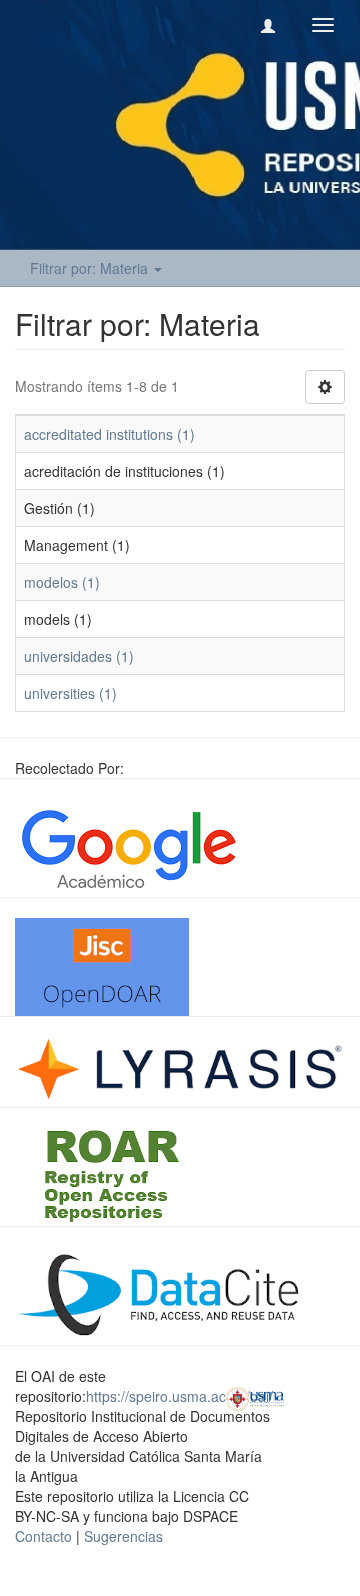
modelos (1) (62, 582)
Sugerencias (123, 1536)
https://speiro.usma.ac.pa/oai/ (179, 1396)
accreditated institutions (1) (109, 434)
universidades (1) (79, 656)
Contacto (43, 1536)
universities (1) (70, 693)
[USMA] (255, 1397)
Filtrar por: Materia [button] (91, 268)
